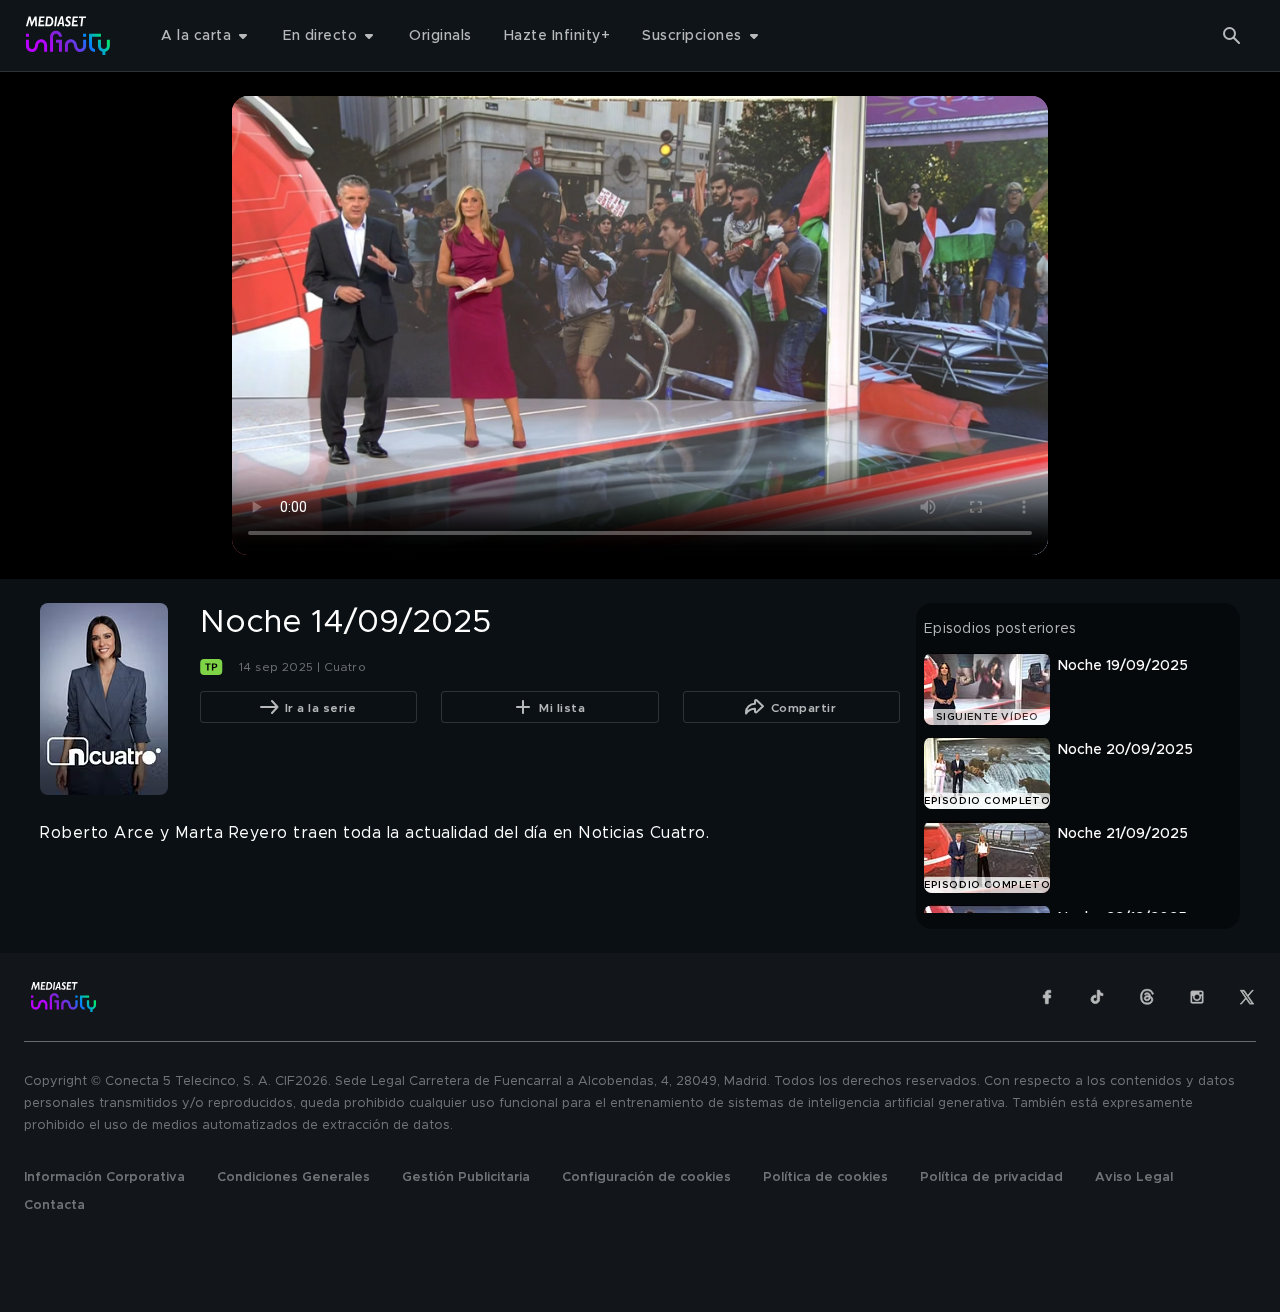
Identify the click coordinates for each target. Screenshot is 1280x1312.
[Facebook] (1047, 997)
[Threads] (1147, 997)
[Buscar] (1232, 36)
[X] (1247, 997)
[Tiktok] (1097, 997)
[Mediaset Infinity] (68, 35)
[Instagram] (1197, 997)
